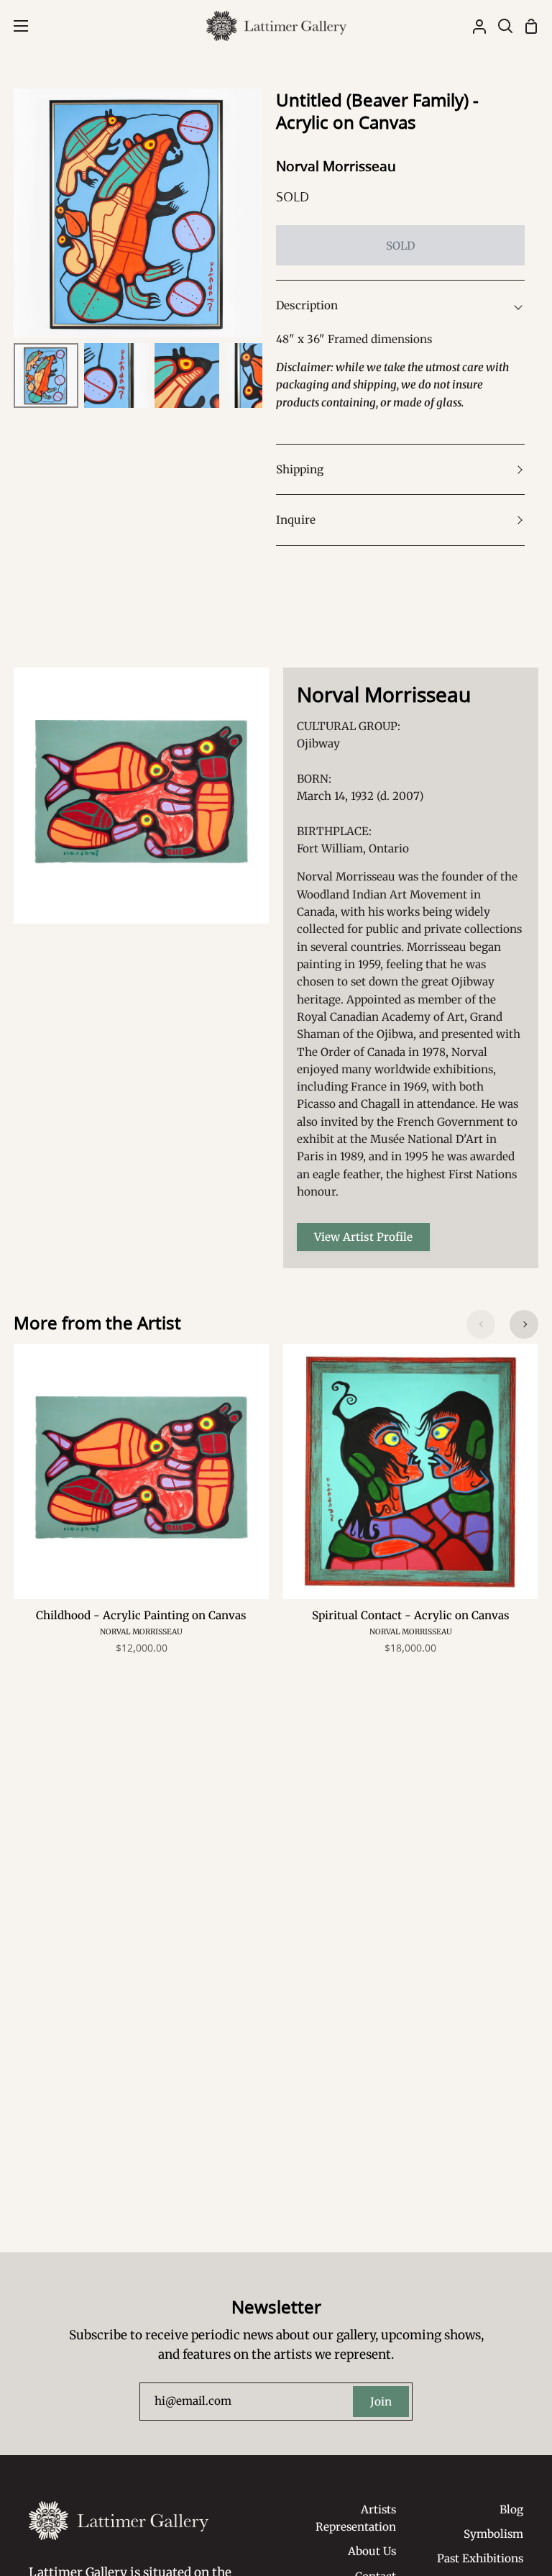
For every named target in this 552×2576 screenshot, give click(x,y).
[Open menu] (15, 26)
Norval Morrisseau (336, 166)
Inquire (296, 520)
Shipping (300, 469)
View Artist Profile (363, 1237)
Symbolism (493, 2534)
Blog (511, 2509)
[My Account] (474, 26)
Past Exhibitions (480, 2558)
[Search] (500, 26)
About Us (372, 2551)
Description (307, 305)
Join (381, 2402)
